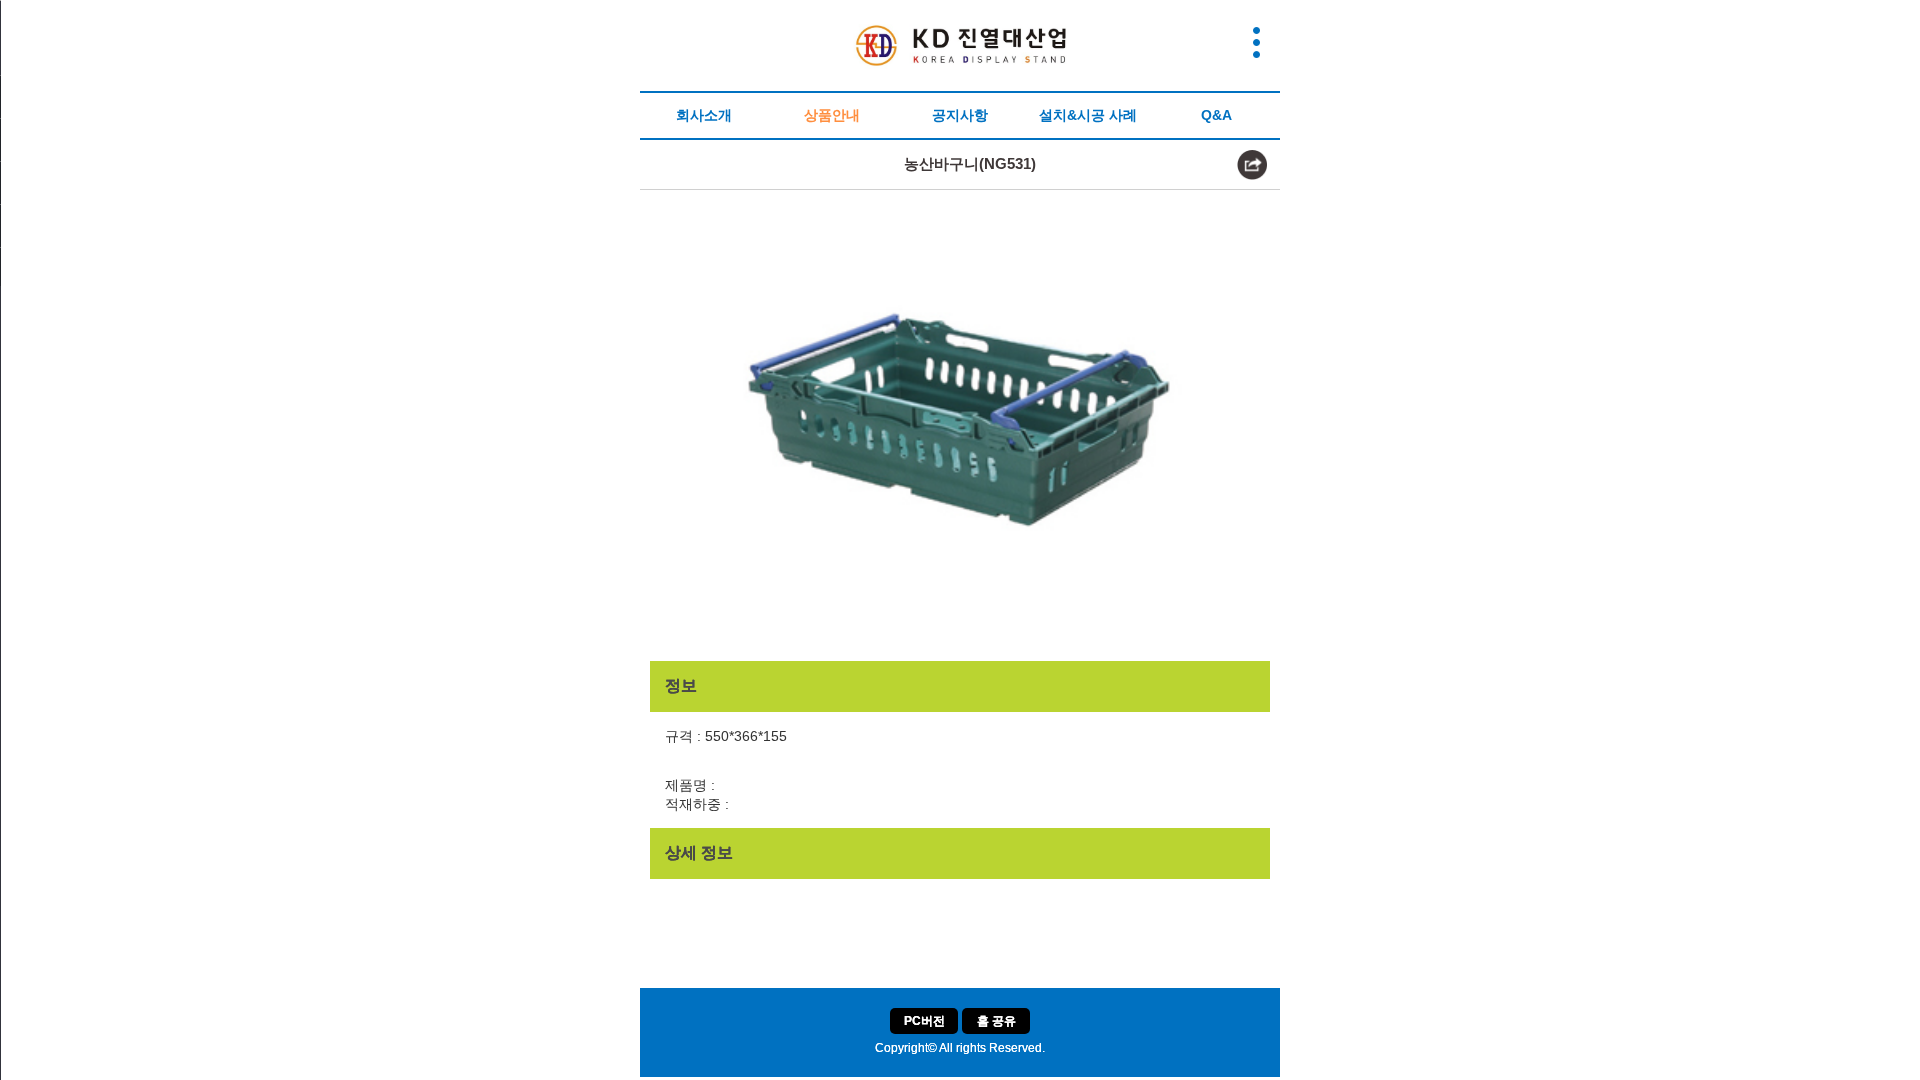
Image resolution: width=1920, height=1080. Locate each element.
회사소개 (704, 115)
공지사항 (960, 115)
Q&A (1216, 115)
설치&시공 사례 (1088, 115)
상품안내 (832, 115)
